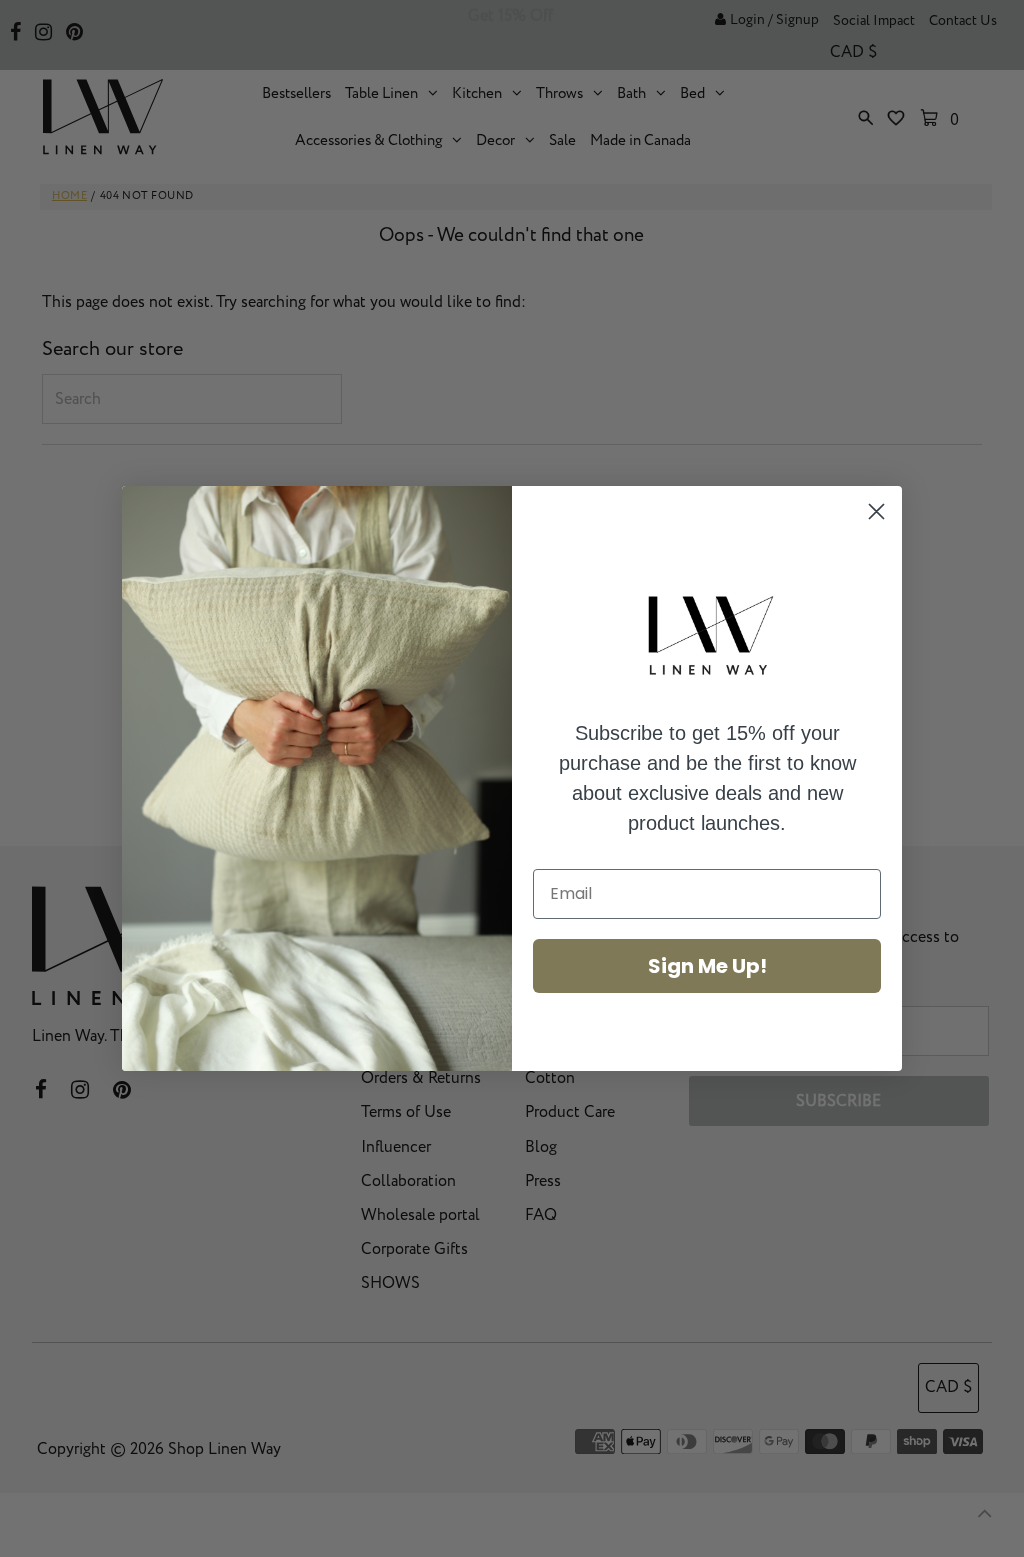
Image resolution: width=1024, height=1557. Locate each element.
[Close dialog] (876, 511)
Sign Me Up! (707, 966)
